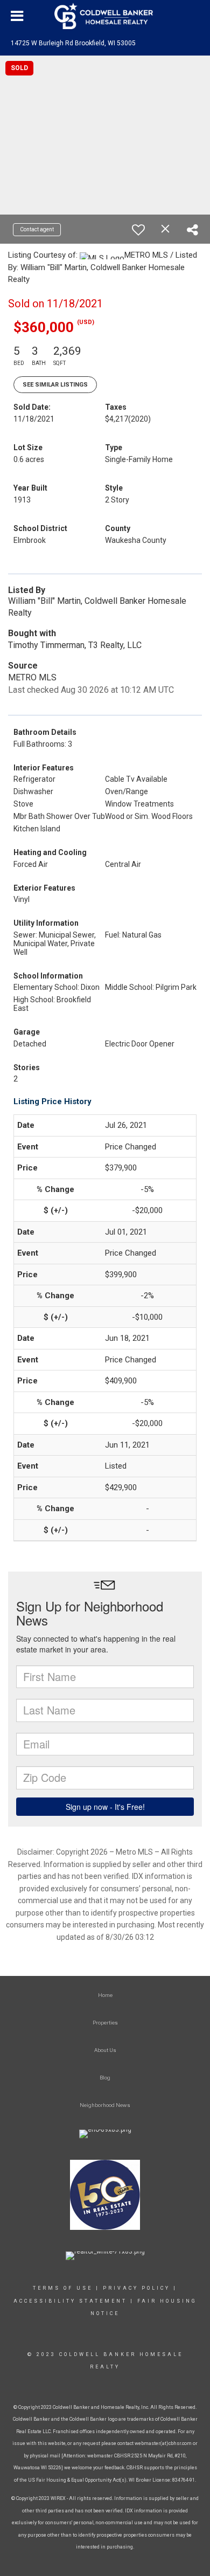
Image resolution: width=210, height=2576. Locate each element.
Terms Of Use (63, 2288)
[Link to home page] (105, 16)
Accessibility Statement (70, 2301)
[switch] (138, 230)
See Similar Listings (55, 385)
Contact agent (37, 229)
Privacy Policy (136, 2288)
